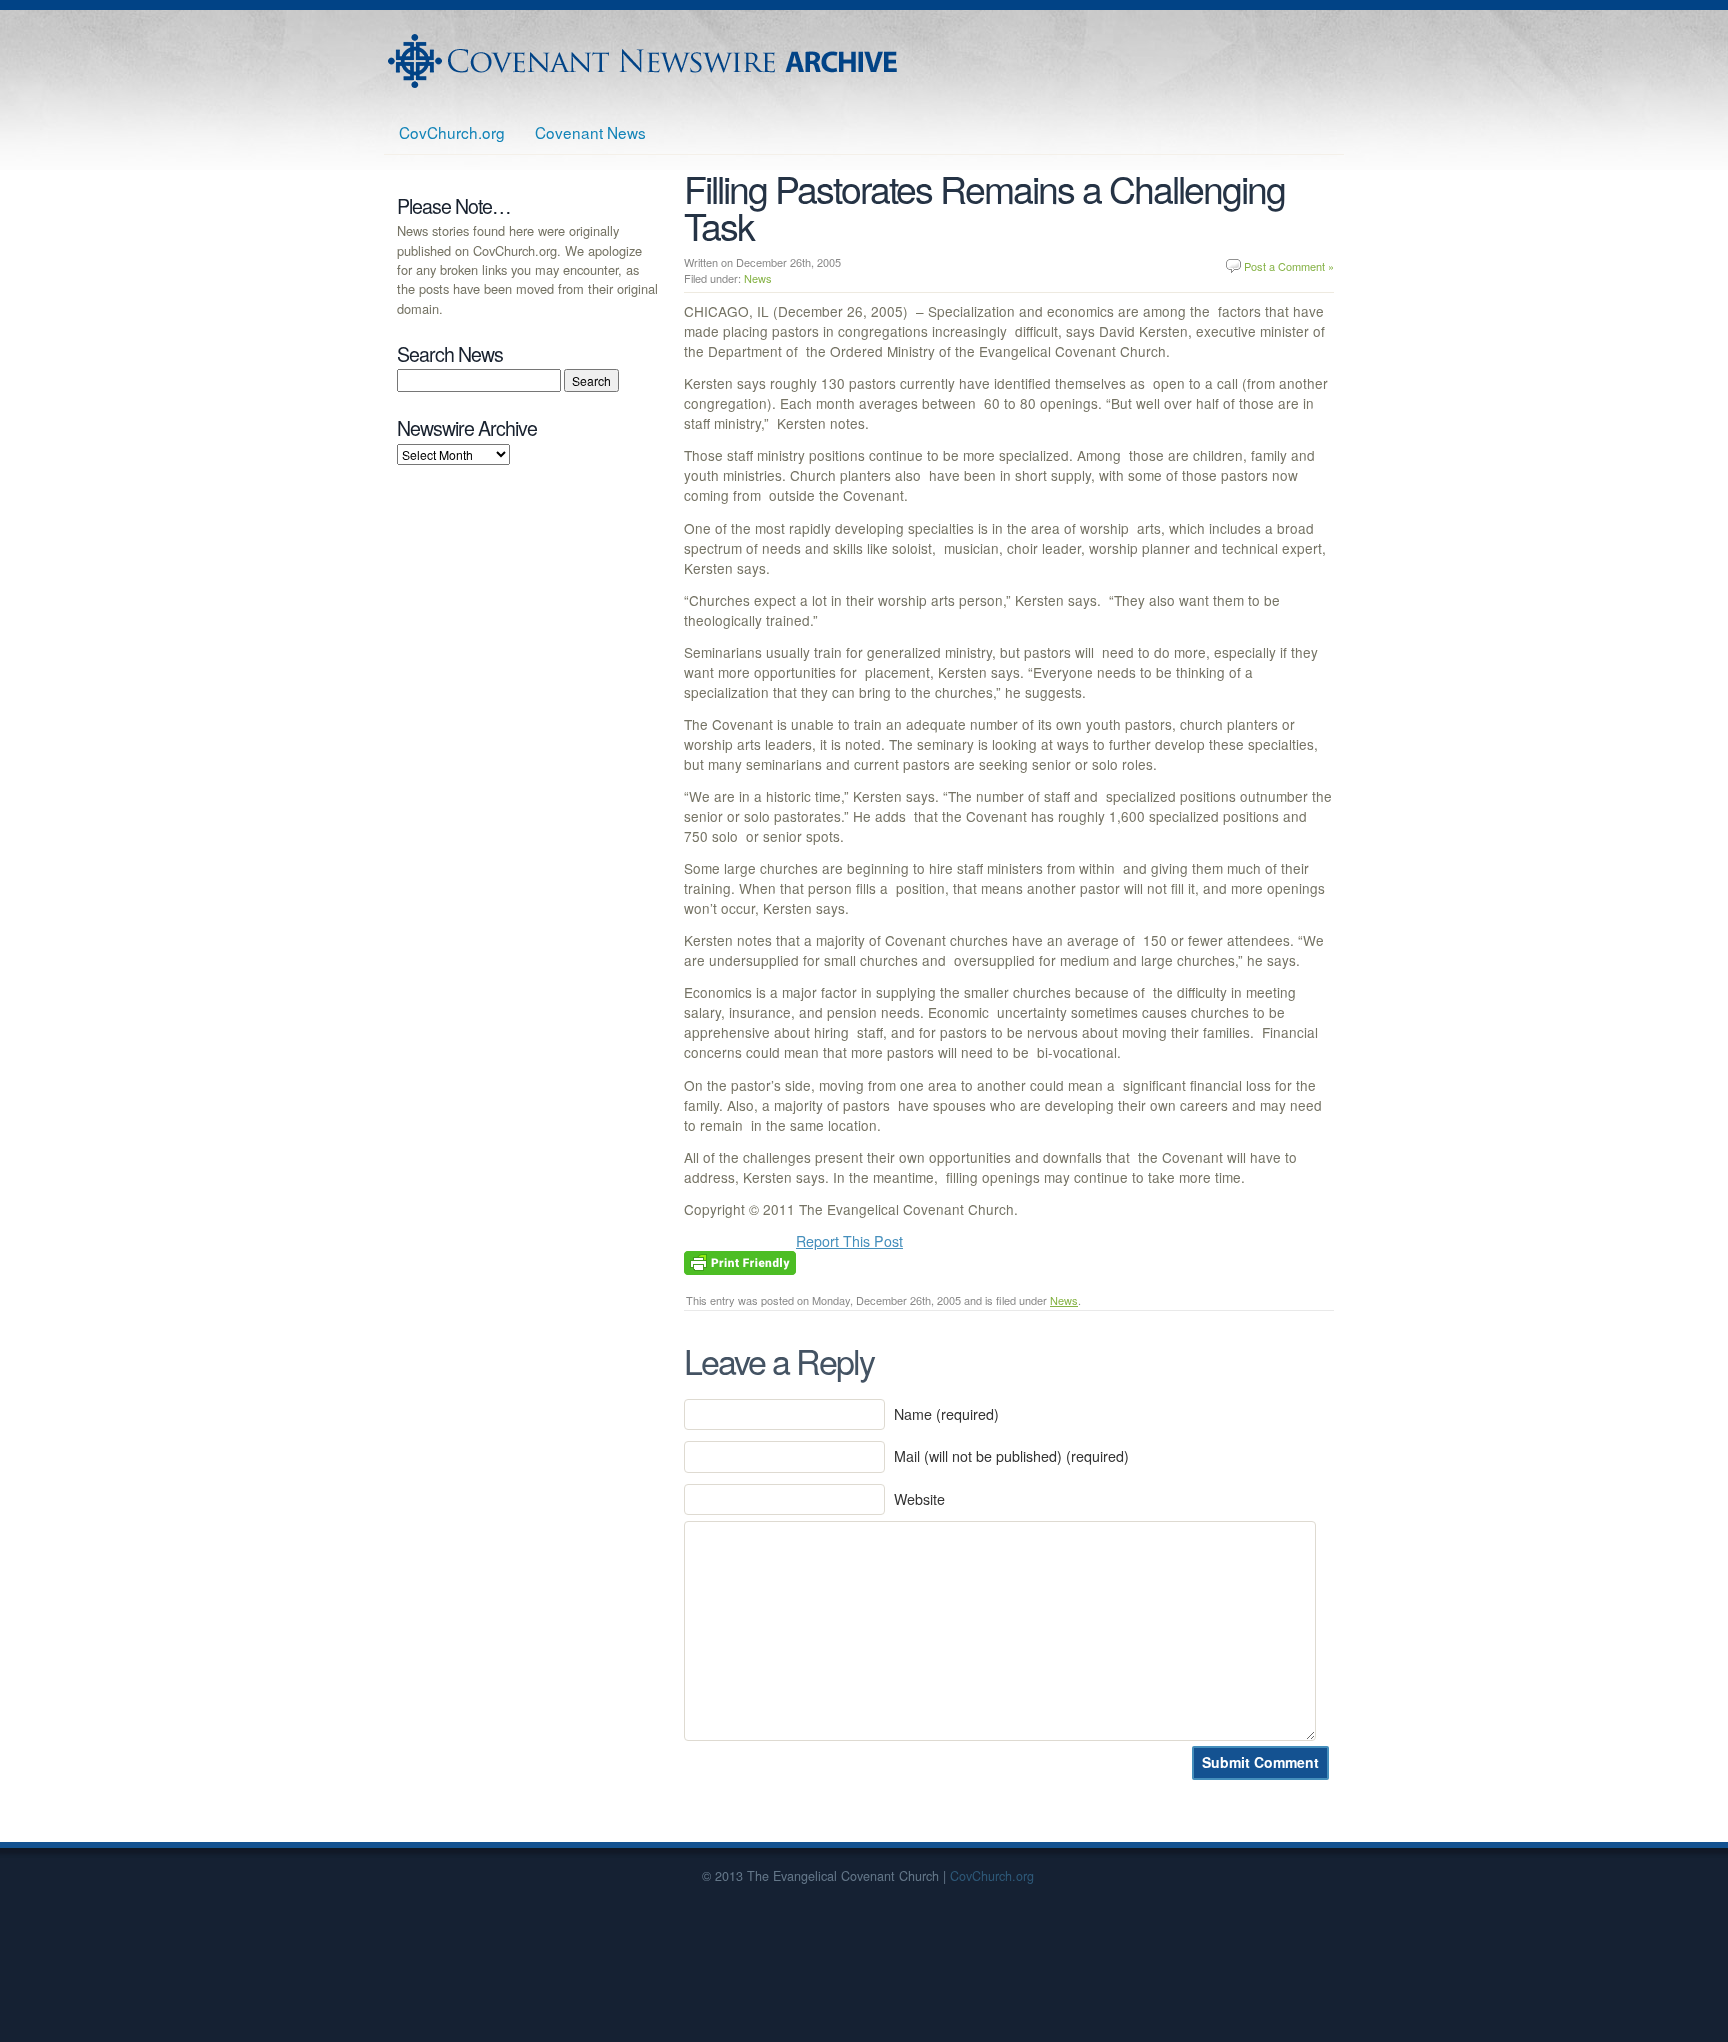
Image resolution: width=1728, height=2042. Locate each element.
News (758, 278)
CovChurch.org (452, 132)
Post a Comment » (1289, 266)
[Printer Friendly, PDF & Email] (740, 1261)
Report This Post (849, 1241)
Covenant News (590, 132)
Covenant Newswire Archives (645, 61)
